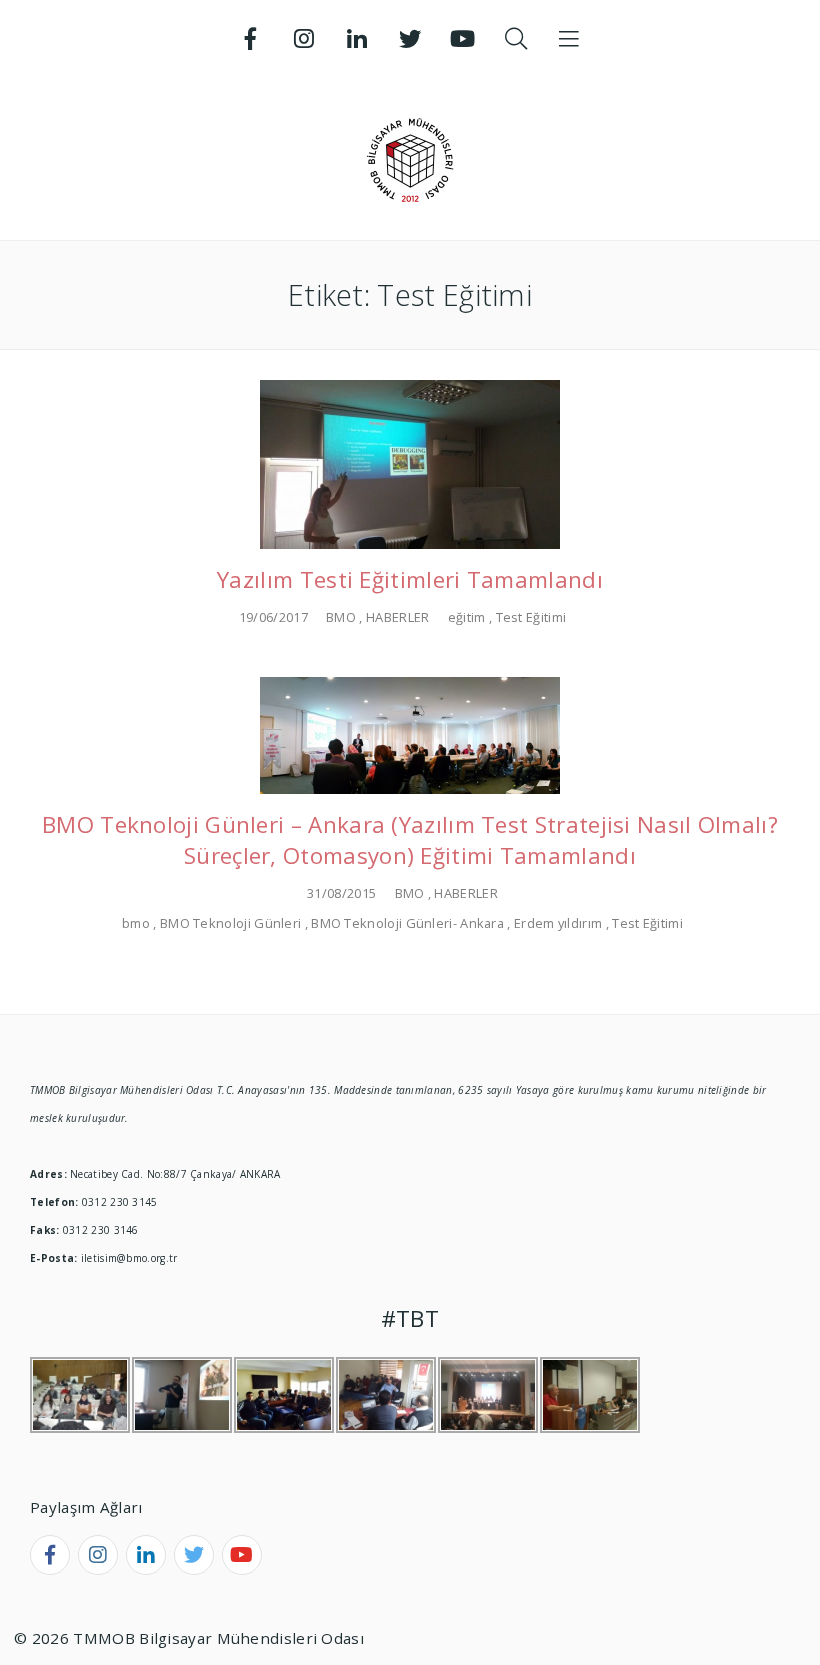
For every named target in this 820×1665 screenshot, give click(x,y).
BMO (341, 617)
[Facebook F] (251, 39)
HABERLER (397, 617)
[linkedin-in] (146, 1555)
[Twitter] (410, 39)
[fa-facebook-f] (50, 1555)
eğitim (467, 617)
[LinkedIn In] (357, 39)
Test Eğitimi (531, 617)
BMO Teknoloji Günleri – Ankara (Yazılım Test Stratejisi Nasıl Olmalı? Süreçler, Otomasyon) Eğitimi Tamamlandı (410, 840)
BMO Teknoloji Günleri (230, 923)
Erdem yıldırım (558, 923)
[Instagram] (304, 39)
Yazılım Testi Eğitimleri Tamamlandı (410, 579)
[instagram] (98, 1555)
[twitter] (194, 1555)
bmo (136, 923)
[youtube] (242, 1555)
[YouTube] (463, 39)
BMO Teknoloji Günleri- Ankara (407, 923)
